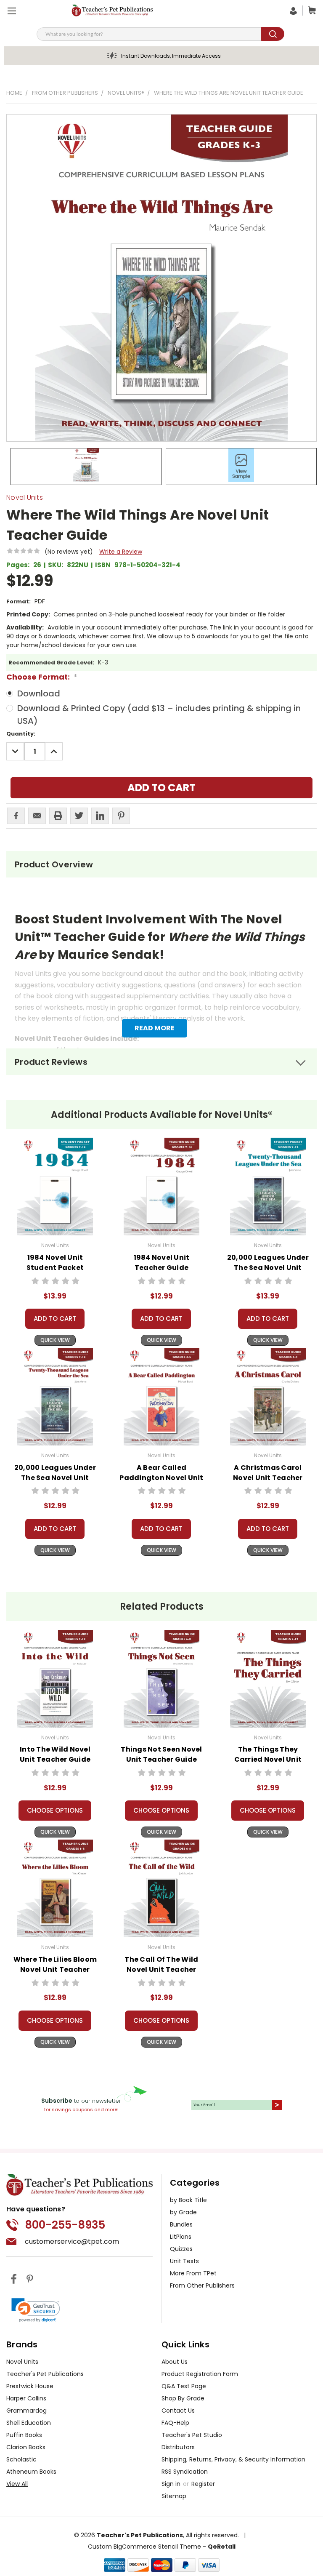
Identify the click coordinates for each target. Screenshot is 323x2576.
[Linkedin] (100, 816)
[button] (36, 2310)
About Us (175, 2362)
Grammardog (26, 2411)
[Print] (58, 816)
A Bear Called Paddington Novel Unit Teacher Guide (161, 1478)
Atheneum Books (31, 2472)
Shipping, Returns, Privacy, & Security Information (233, 2459)
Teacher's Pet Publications (45, 2374)
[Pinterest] (121, 816)
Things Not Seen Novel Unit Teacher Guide (161, 1754)
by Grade (183, 2212)
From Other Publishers (202, 2285)
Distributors (178, 2447)
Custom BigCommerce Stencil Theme (144, 2547)
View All (17, 2484)
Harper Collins (26, 2398)
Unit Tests (184, 2261)
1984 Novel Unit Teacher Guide (162, 1263)
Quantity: (21, 734)
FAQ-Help (175, 2423)
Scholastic (21, 2459)
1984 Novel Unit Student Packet (55, 1263)
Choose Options (55, 1810)
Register (203, 2484)
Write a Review (121, 552)
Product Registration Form (200, 2374)
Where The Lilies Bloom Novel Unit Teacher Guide (55, 1969)
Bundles (181, 2224)
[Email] (37, 816)
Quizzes (181, 2249)
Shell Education (29, 2423)
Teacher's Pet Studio (192, 2435)
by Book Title (188, 2200)
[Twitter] (79, 816)
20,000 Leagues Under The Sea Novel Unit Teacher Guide (55, 1478)
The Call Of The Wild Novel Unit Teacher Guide (161, 1969)
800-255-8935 (65, 2225)
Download (39, 693)
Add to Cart (55, 1319)
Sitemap (174, 2496)
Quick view (55, 1340)
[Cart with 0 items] (310, 11)
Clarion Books (26, 2447)
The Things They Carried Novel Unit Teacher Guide (268, 1759)
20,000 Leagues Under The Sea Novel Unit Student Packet (268, 1268)
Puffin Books (24, 2435)
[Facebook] (16, 816)
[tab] (161, 864)
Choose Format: (42, 677)
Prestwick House (30, 2386)
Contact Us (178, 2411)
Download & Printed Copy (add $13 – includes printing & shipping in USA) (159, 715)
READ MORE (155, 1028)
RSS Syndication (185, 2472)
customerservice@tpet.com (72, 2241)
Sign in (172, 2484)
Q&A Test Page (184, 2386)
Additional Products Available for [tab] (162, 1115)
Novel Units (22, 2362)
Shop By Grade (183, 2398)
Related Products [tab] (162, 1607)
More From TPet (193, 2273)
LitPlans (181, 2237)
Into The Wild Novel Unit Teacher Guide (55, 1754)
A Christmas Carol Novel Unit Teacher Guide (268, 1478)
